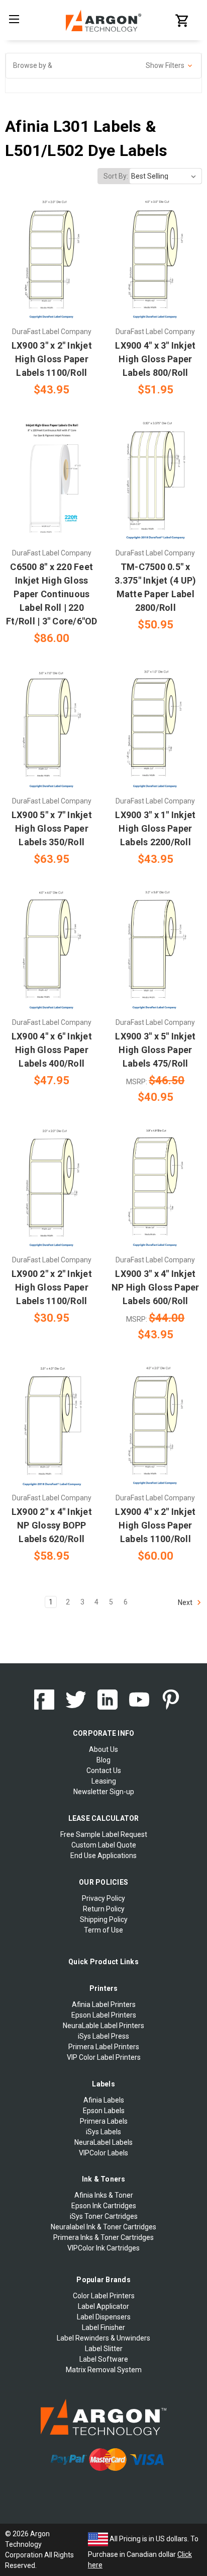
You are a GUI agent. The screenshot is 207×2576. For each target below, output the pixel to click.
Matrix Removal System (104, 2370)
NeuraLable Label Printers (103, 2026)
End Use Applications (103, 1856)
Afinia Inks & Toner (104, 2195)
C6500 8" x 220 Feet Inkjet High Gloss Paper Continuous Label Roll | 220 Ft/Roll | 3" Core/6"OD (52, 594)
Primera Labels (104, 2121)
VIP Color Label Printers (104, 2057)
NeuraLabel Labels (103, 2142)
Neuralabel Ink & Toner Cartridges (103, 2227)
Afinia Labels (104, 2100)
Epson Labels (104, 2111)
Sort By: (116, 176)
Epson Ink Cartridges (104, 2206)
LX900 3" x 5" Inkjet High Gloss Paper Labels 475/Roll (155, 1050)
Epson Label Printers (104, 2015)
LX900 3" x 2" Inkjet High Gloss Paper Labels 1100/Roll (52, 359)
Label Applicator (103, 2306)
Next (186, 1602)
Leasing (104, 1781)
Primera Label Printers (104, 2047)
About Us (103, 1749)
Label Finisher (103, 2327)
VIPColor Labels (103, 2153)
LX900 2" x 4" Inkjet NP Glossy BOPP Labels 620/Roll (52, 1525)
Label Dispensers (104, 2317)
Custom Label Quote (104, 1845)
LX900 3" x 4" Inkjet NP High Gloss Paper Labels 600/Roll (156, 1287)
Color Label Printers (104, 2296)
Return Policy (104, 1909)
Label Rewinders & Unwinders (103, 2338)
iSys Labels (103, 2132)
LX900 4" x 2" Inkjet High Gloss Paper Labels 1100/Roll (155, 1525)
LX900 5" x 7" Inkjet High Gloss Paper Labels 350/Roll (52, 828)
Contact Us (104, 1770)
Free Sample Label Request (104, 1834)
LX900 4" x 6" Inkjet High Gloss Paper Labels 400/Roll (52, 1050)
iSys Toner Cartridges (104, 2216)
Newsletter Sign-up (104, 1792)
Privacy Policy (103, 1898)
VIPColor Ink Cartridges (103, 2248)
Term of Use (103, 1930)
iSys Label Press (103, 2036)
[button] (103, 66)
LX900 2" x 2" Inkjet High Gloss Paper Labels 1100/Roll (52, 1287)
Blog (103, 1760)
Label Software (104, 2359)
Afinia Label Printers (104, 2004)
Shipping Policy (104, 1919)
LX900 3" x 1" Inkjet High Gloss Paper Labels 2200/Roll (155, 828)
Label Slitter (104, 2349)
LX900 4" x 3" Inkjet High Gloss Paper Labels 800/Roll (155, 359)
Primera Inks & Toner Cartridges (103, 2237)
